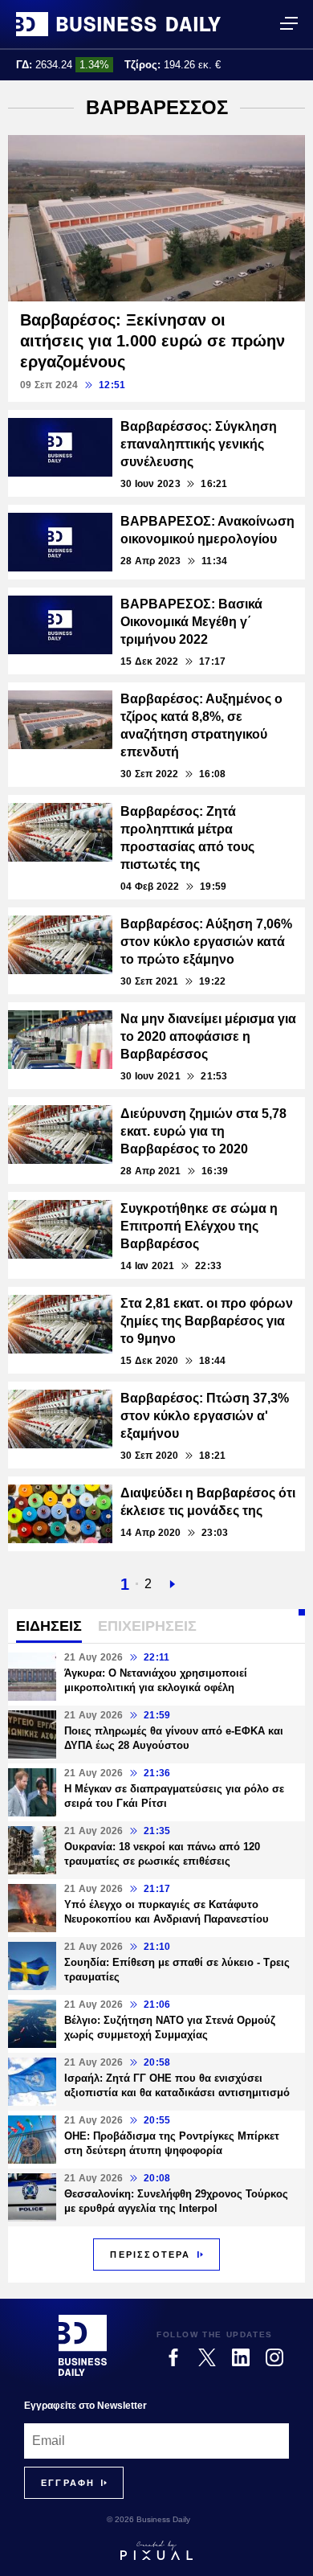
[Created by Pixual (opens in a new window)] (156, 2550)
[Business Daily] (118, 24)
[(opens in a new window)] (173, 2357)
